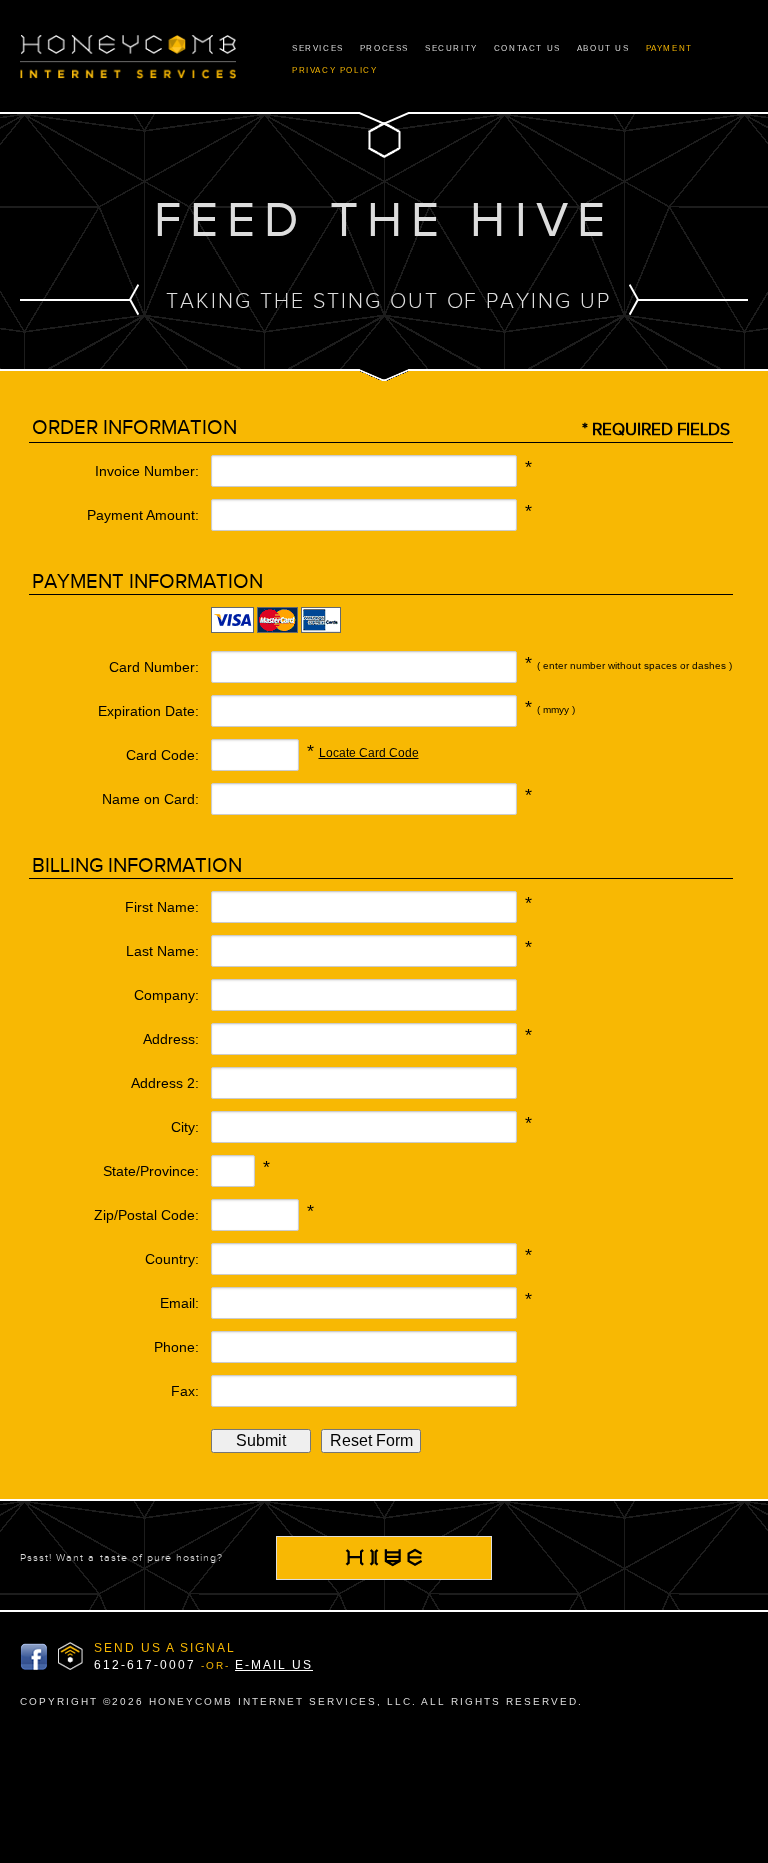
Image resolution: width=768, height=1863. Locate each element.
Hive (384, 1558)
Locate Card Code (369, 753)
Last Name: (162, 951)
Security (451, 48)
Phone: (176, 1347)
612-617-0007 (145, 1665)
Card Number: (154, 667)
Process (384, 48)
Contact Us (527, 48)
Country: (172, 1259)
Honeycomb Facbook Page (34, 1657)
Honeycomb (128, 58)
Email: (179, 1303)
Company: (166, 995)
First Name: (162, 907)
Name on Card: (150, 799)
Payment (669, 48)
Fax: (185, 1391)
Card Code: (162, 755)
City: (185, 1127)
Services (318, 48)
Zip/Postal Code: (146, 1215)
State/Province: (151, 1171)
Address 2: (165, 1083)
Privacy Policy (334, 70)
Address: (171, 1039)
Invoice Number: (147, 471)
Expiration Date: (148, 711)
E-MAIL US (274, 1665)
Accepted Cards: (115, 623)
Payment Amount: (143, 515)
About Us (603, 48)
